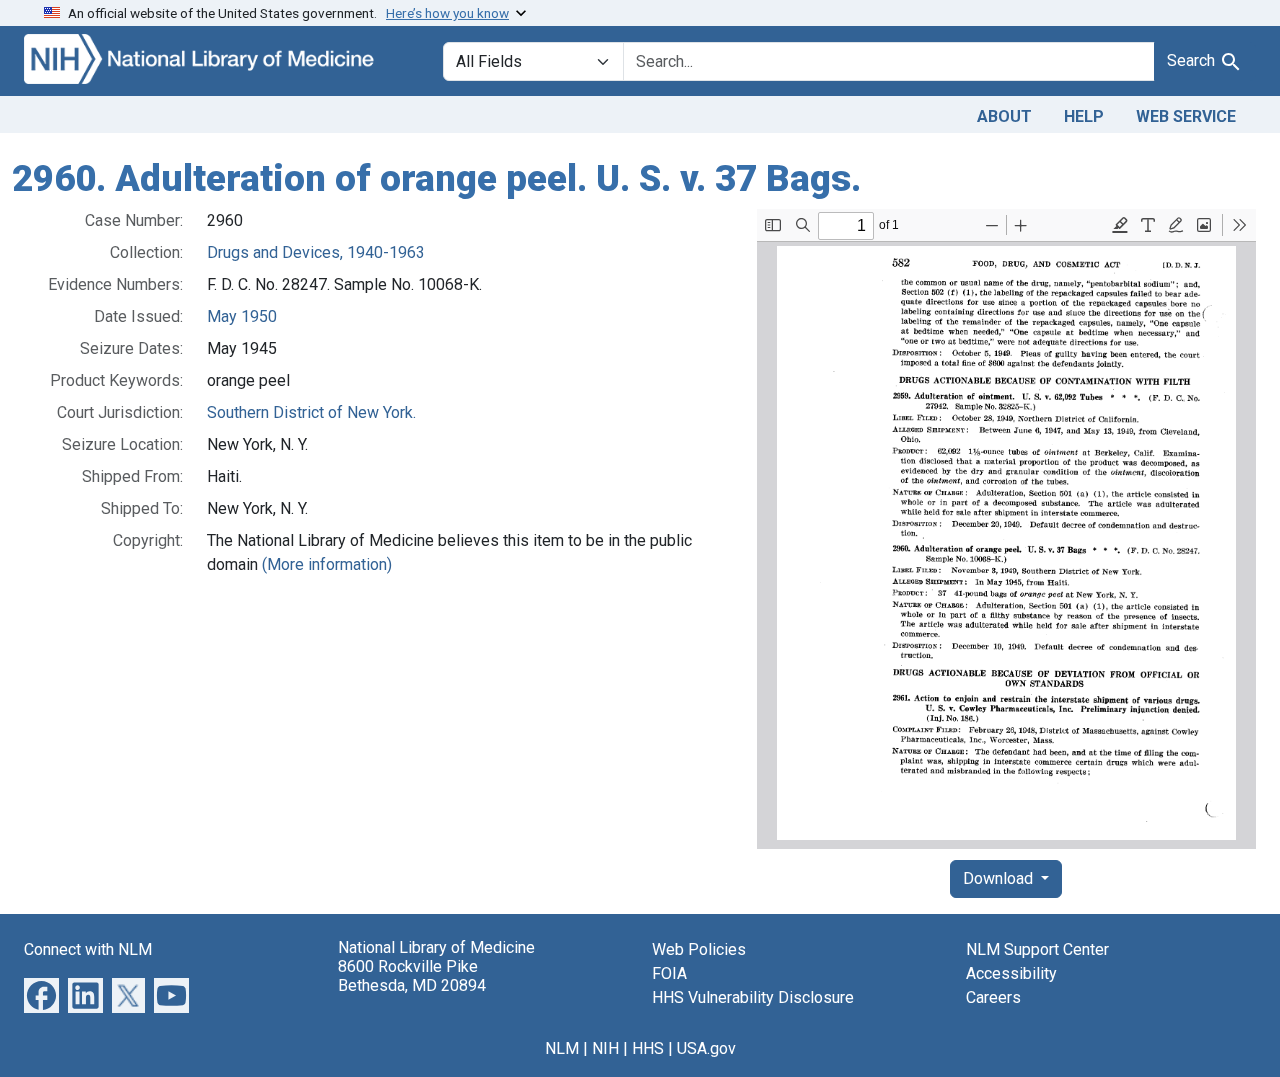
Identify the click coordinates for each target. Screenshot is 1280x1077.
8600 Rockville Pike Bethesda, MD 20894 (412, 976)
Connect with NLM (88, 949)
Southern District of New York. (311, 412)
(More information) (327, 564)
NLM (562, 1048)
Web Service (1186, 116)
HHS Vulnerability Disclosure (753, 997)
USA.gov (706, 1048)
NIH (605, 1048)
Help (1084, 116)
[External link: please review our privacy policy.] (41, 993)
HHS (648, 1048)
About (1004, 116)
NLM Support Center (1037, 949)
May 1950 (242, 316)
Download (1000, 878)
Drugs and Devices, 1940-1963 (316, 252)
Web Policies (699, 949)
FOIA (669, 973)
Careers (993, 997)
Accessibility (1011, 973)
